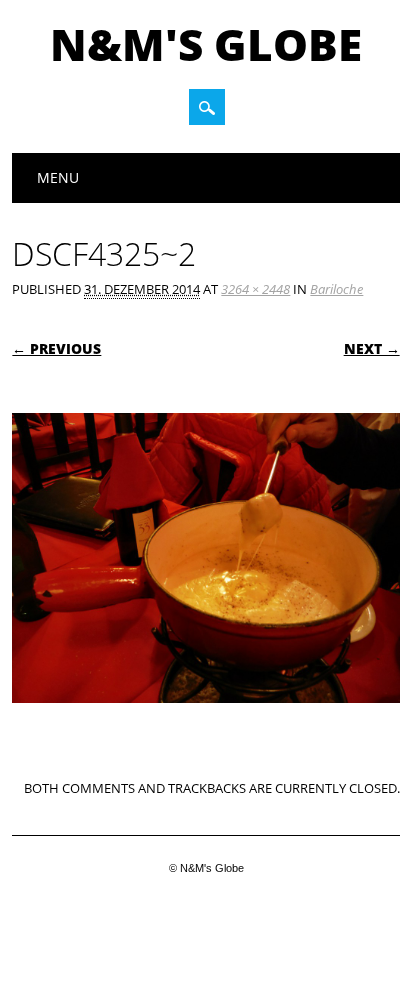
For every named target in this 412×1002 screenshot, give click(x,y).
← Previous (56, 348)
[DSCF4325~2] (205, 722)
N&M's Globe (206, 44)
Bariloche (336, 289)
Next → (372, 348)
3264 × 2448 (255, 289)
